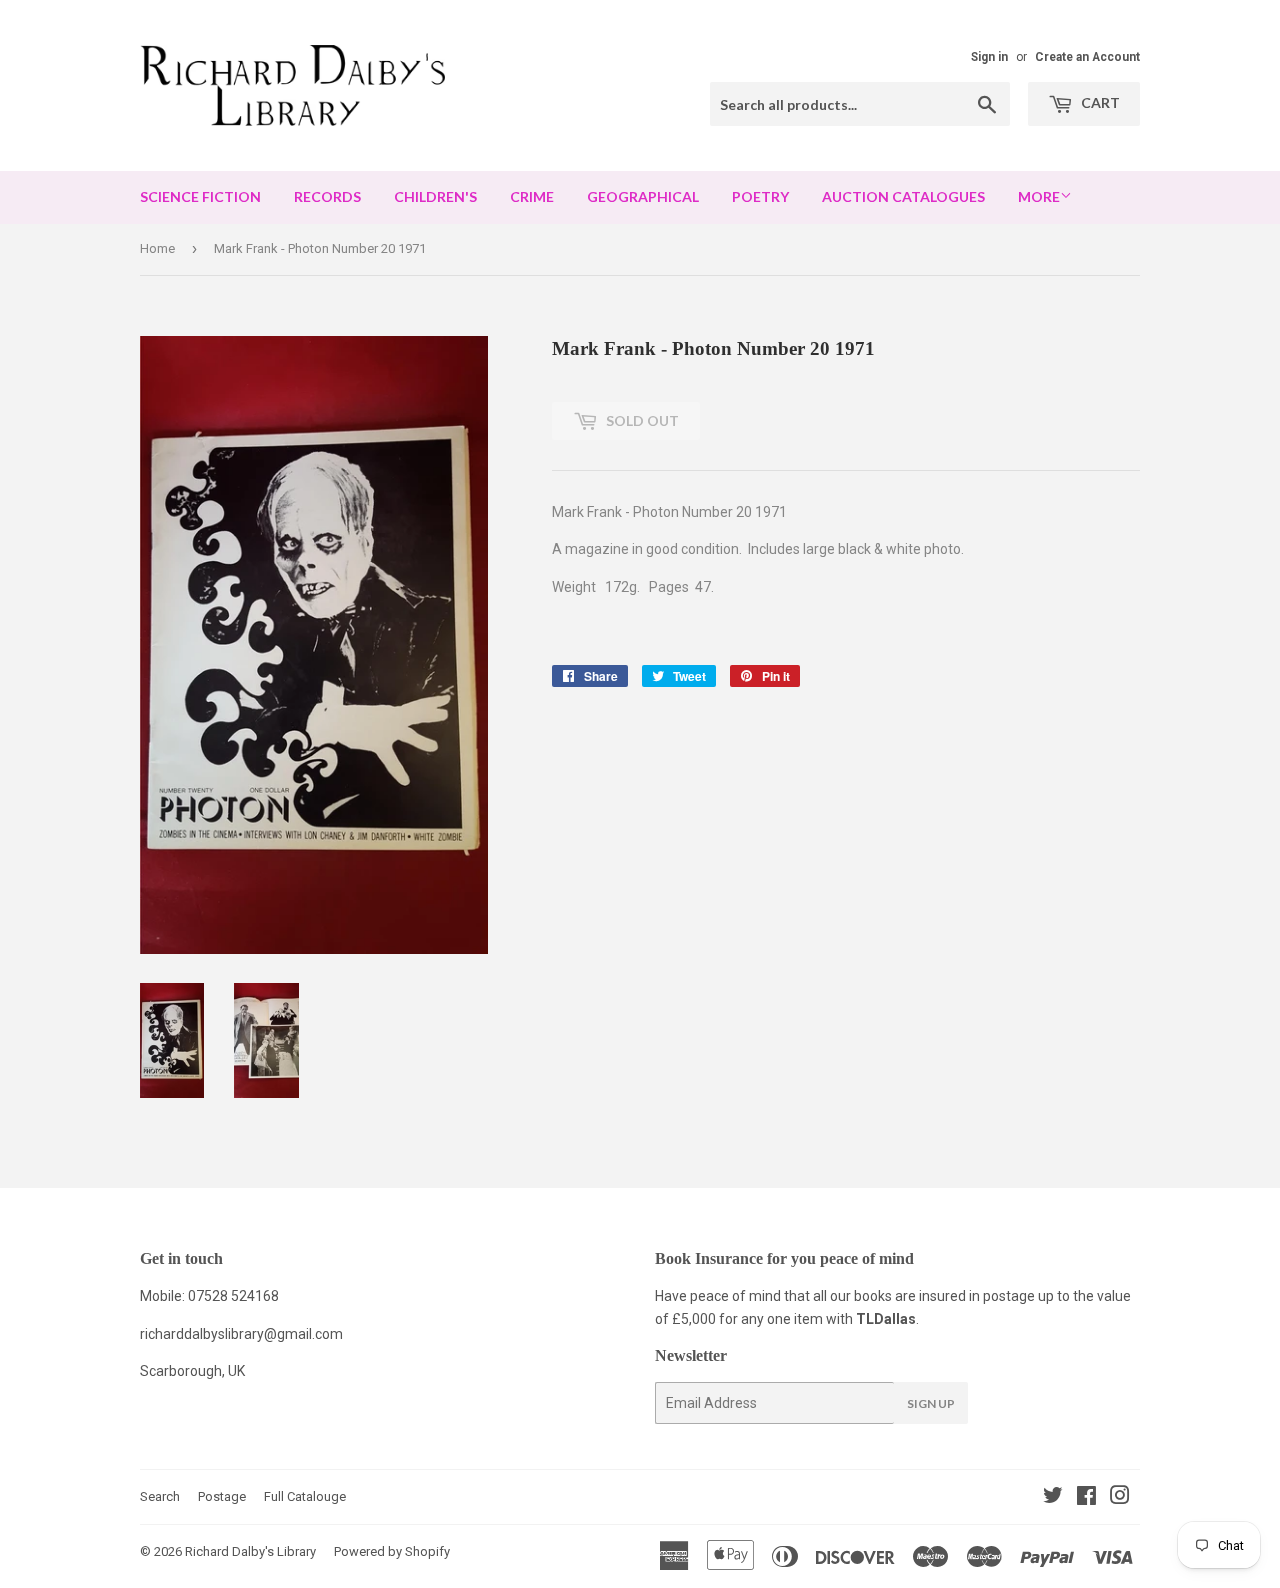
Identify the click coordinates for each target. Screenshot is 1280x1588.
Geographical (643, 196)
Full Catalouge (305, 1496)
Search (160, 1496)
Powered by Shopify (392, 1551)
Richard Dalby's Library (250, 1551)
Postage (222, 1496)
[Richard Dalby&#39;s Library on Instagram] (1120, 1498)
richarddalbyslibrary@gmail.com (241, 1334)
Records (327, 196)
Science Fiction (200, 196)
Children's (435, 196)
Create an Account (1087, 57)
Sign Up (931, 1403)
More (1039, 196)
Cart (1099, 102)
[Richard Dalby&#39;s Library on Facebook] (1086, 1498)
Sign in (989, 57)
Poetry (760, 196)
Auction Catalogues (903, 196)
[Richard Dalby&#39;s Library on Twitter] (1053, 1498)
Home (157, 248)
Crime (532, 196)
